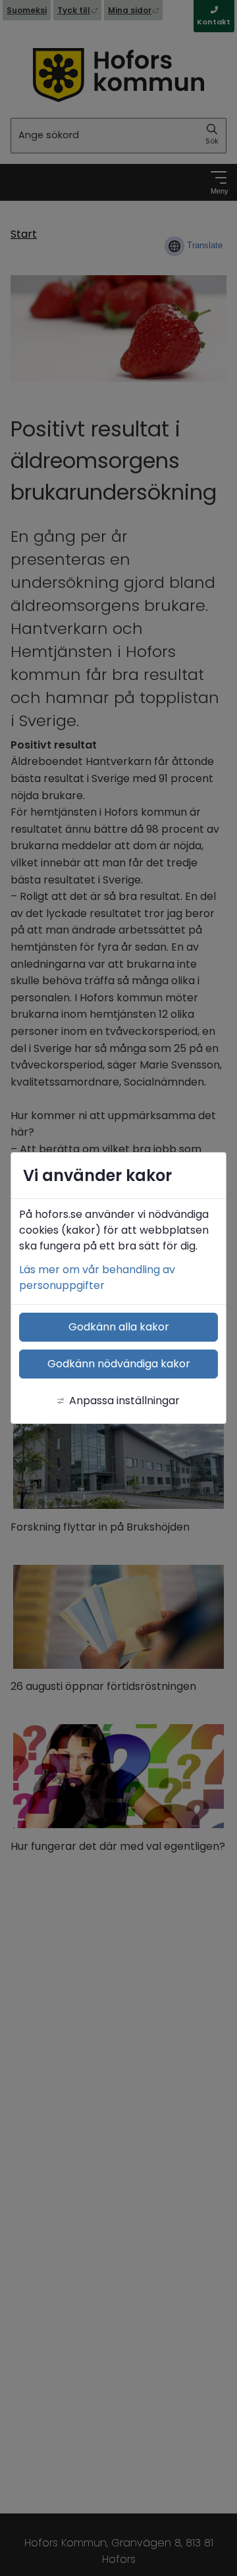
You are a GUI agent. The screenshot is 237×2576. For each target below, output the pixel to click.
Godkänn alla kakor (119, 1327)
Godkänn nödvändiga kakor (119, 1364)
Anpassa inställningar (124, 1401)
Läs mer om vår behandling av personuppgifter (97, 1277)
